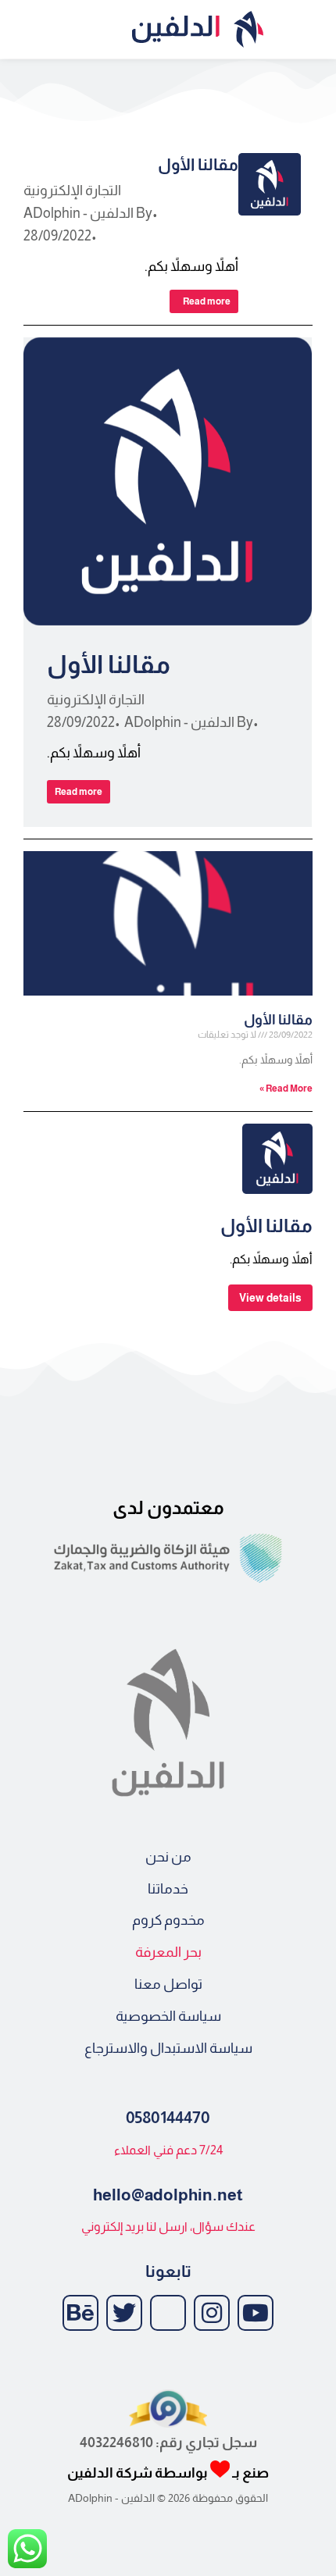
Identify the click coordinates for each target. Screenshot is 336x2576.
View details (270, 1298)
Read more (207, 301)
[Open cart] (19, 30)
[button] (313, 29)
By (88, 213)
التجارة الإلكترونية (72, 191)
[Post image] (270, 184)
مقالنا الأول (198, 164)
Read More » (286, 1088)
